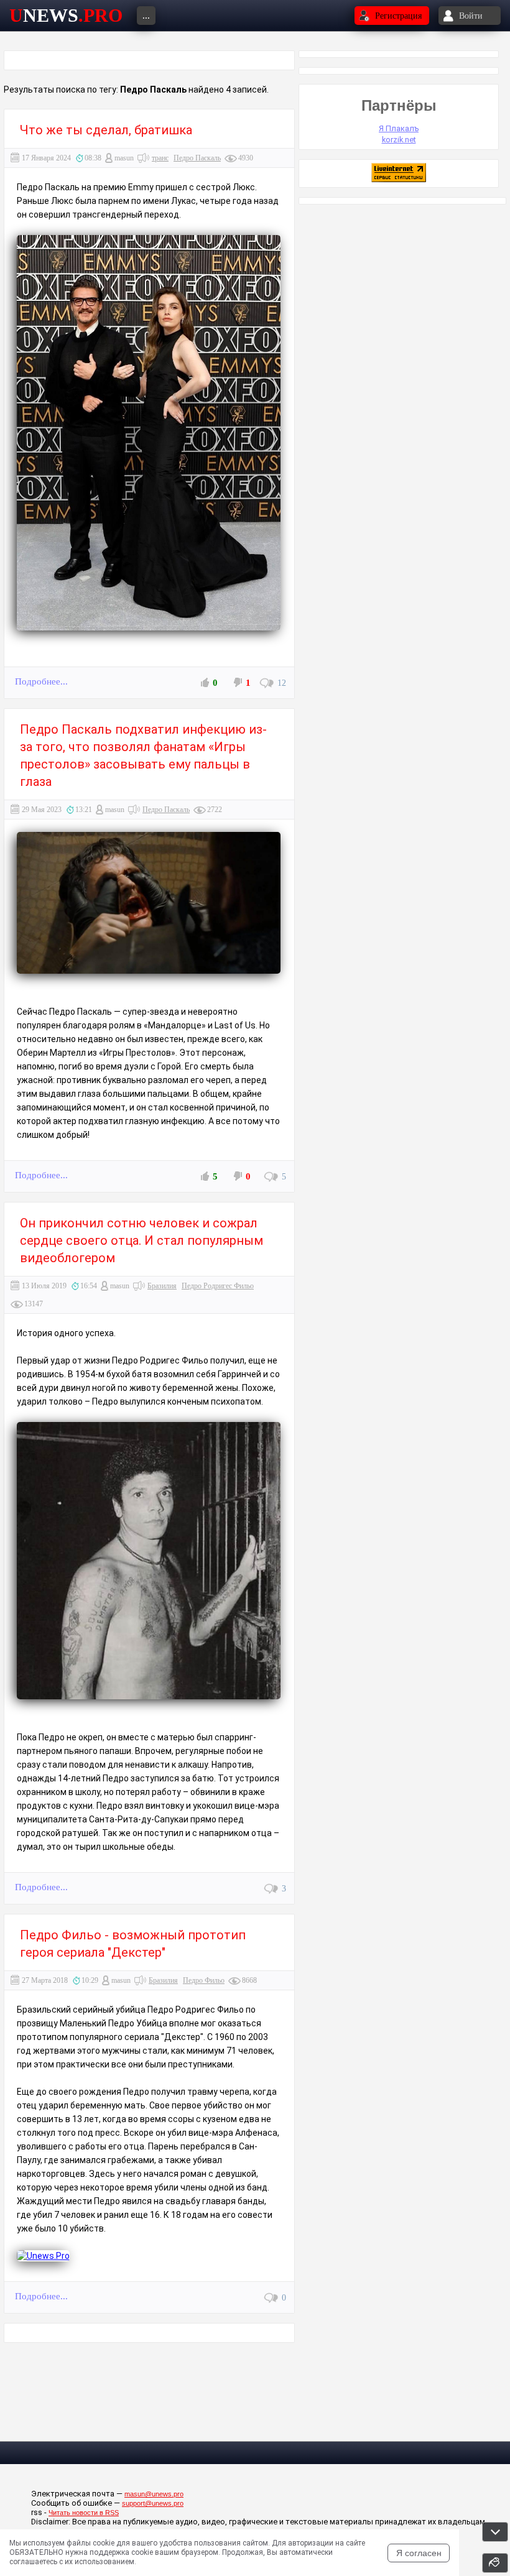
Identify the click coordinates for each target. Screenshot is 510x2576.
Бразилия (162, 1286)
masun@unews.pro (154, 2494)
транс (160, 158)
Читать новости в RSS (84, 2513)
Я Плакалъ (399, 128)
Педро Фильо (204, 1980)
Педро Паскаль (197, 158)
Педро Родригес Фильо (218, 1286)
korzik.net (399, 140)
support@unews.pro (153, 2503)
